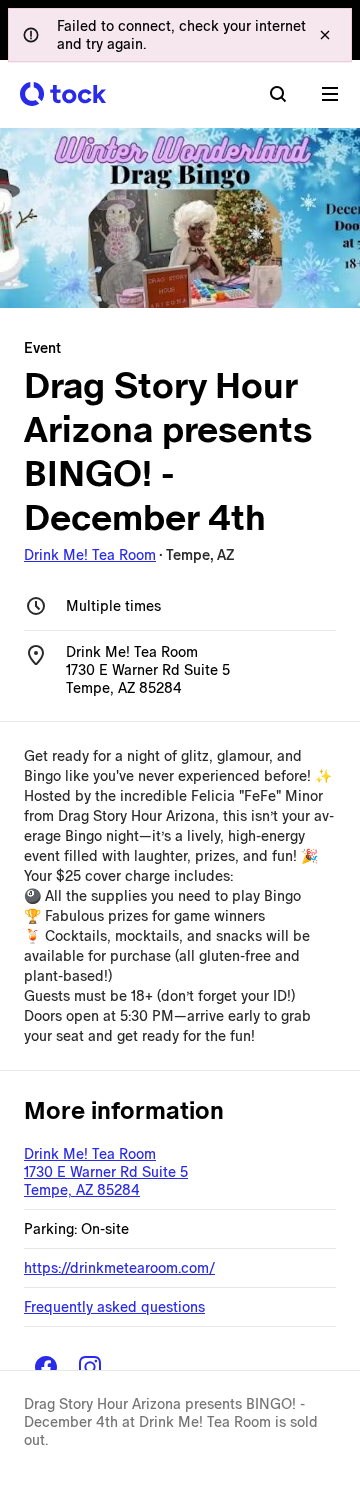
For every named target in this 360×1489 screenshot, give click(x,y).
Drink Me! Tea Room (90, 555)
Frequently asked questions (114, 1307)
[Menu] (330, 94)
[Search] (278, 94)
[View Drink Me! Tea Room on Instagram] (90, 1367)
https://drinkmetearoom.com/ (119, 1268)
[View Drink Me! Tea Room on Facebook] (46, 1367)
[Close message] (325, 35)
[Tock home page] (63, 94)
